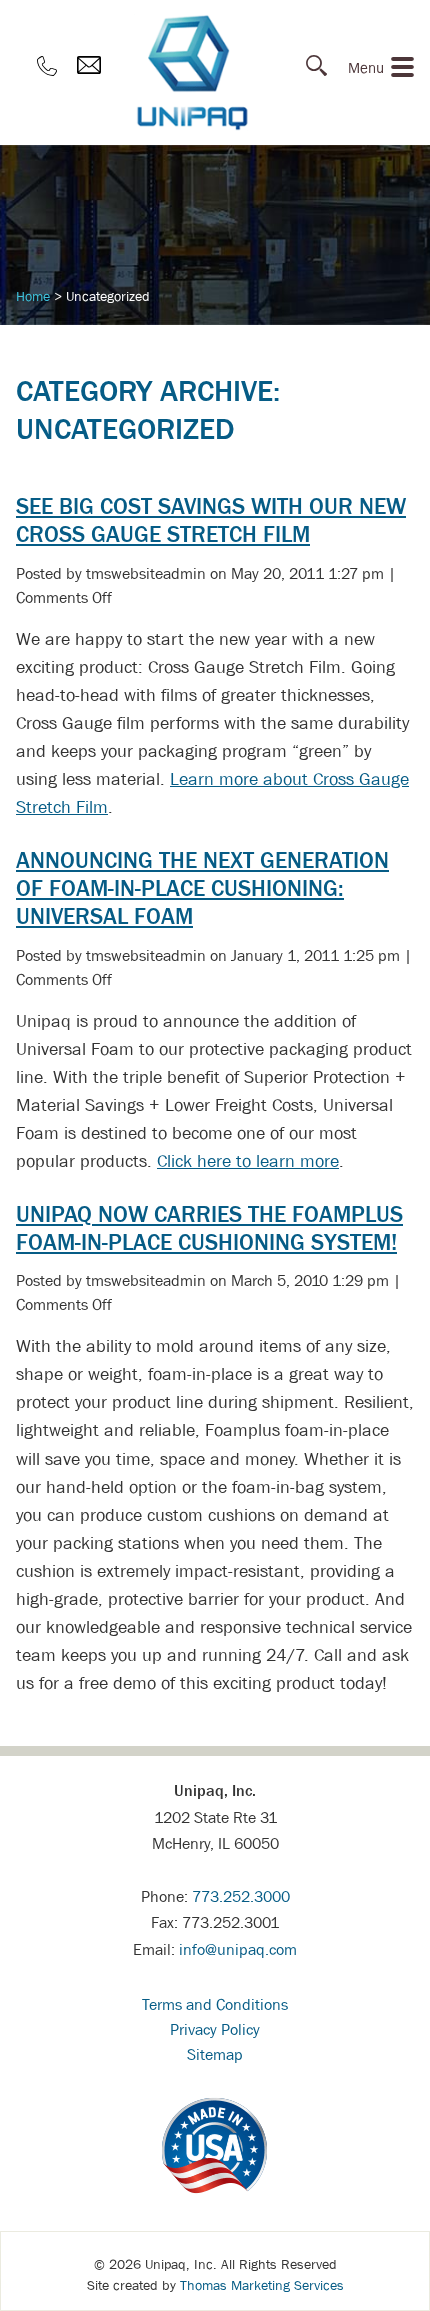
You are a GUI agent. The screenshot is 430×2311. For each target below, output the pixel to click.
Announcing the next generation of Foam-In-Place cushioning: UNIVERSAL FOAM (202, 888)
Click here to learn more (248, 1161)
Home (33, 296)
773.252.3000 (241, 1896)
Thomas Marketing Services (262, 2285)
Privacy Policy (215, 2029)
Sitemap (215, 2054)
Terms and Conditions (215, 2004)
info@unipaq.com (238, 1949)
